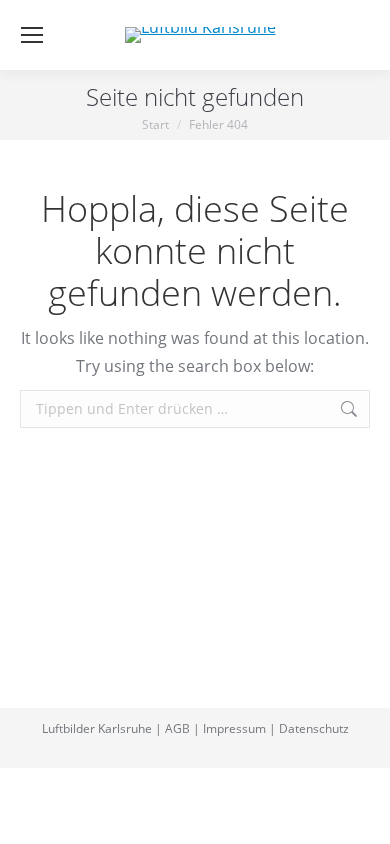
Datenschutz (314, 728)
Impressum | (239, 728)
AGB (177, 728)
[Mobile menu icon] (32, 35)
